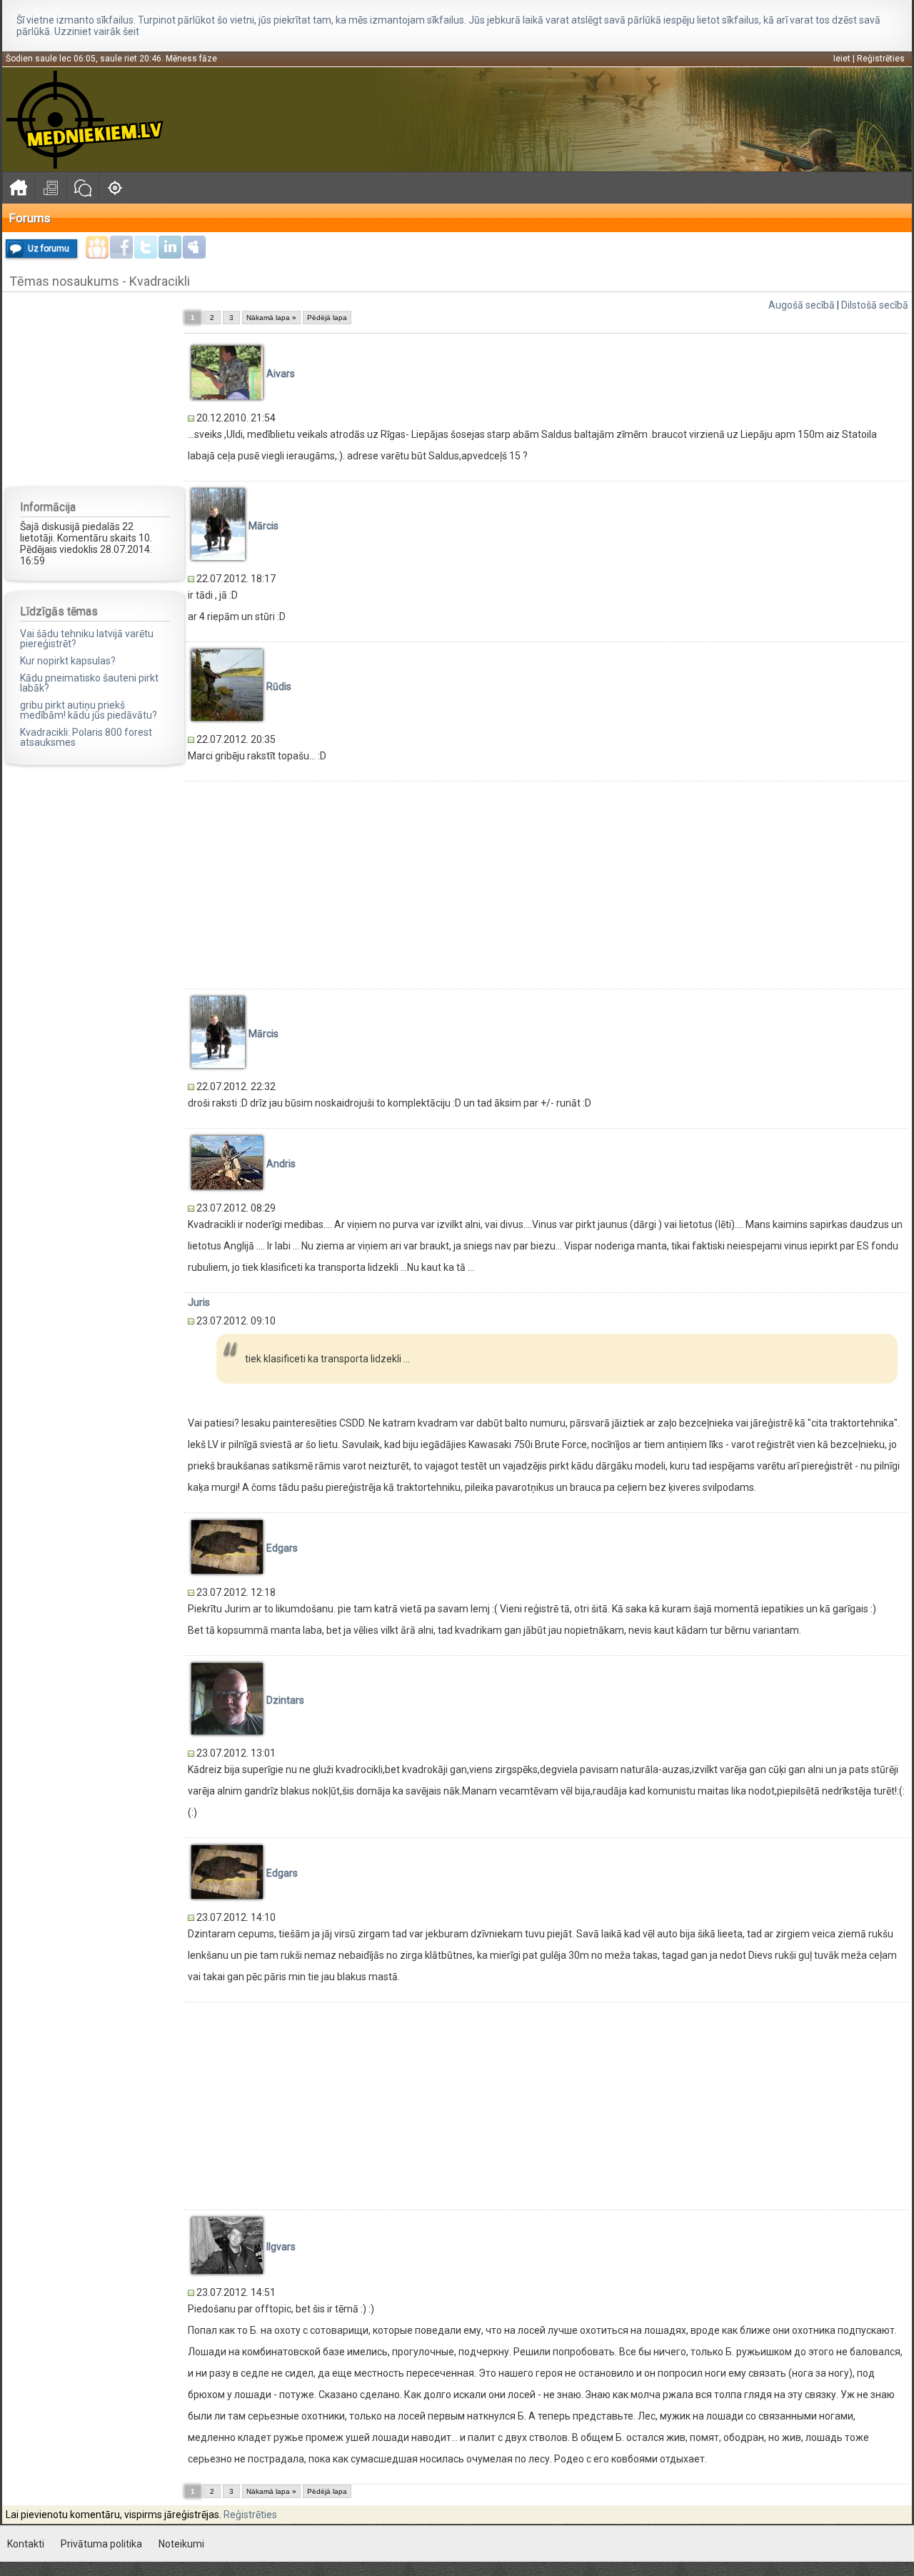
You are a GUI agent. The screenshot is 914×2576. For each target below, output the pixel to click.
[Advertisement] (95, 389)
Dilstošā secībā (875, 305)
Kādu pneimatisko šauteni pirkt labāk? (89, 683)
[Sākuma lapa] (18, 188)
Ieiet (842, 59)
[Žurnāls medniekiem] (50, 188)
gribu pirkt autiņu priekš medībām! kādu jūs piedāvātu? (89, 710)
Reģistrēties (881, 59)
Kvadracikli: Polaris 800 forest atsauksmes (86, 737)
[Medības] (115, 188)
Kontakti (26, 2544)
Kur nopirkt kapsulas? (68, 661)
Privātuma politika (101, 2544)
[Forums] (82, 188)
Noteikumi (181, 2544)
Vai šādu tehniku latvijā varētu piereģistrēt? (87, 639)
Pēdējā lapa (327, 318)
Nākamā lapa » (271, 318)
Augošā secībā (802, 305)
